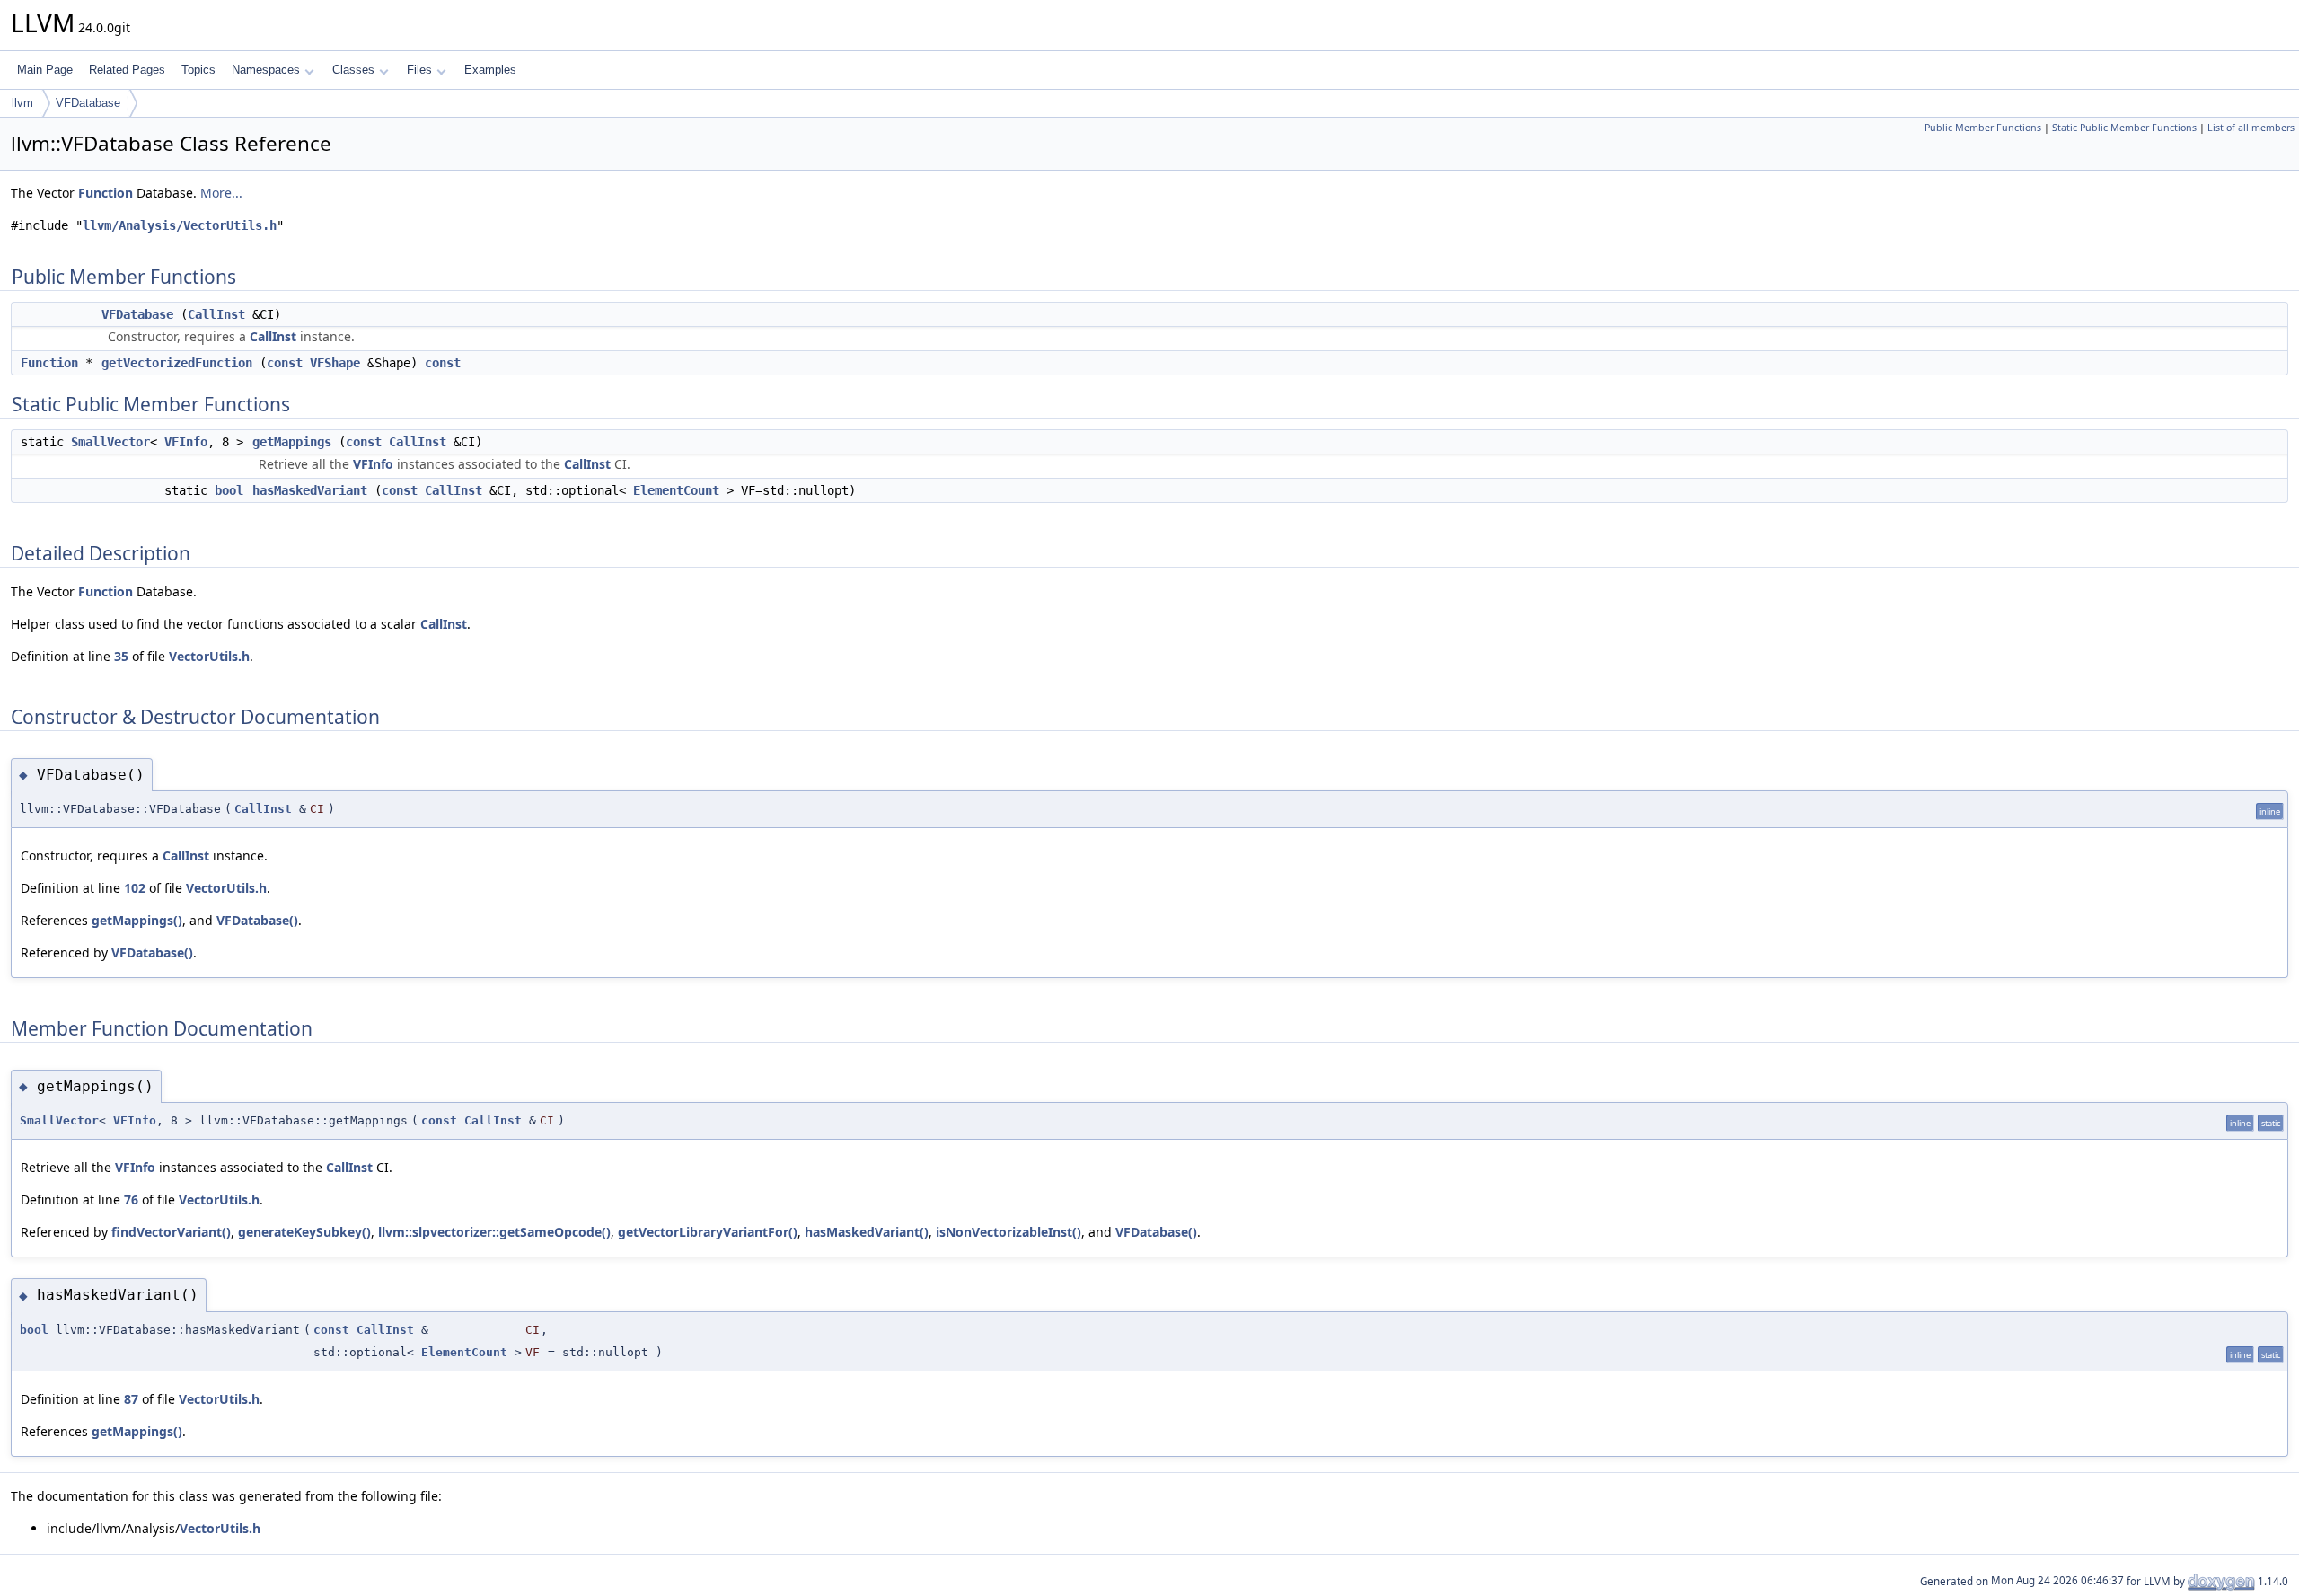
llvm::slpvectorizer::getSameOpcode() (494, 1232)
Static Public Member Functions (2124, 128)
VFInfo (186, 442)
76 (131, 1199)
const (285, 363)
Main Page (45, 70)
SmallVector (110, 442)
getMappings (292, 442)
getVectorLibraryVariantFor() (708, 1232)
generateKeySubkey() (304, 1232)
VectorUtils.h (209, 656)
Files (419, 70)
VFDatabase (88, 103)
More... (221, 193)
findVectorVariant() (171, 1232)
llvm (22, 103)
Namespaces (266, 70)
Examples (490, 70)
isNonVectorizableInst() (1009, 1232)
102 (135, 888)
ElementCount (676, 490)
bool (229, 490)
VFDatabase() (257, 920)
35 (121, 656)
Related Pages (127, 70)
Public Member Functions (1983, 128)
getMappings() (137, 920)
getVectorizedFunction (177, 363)
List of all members (2251, 128)
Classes (353, 70)
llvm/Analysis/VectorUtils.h (180, 225)
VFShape (335, 363)
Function (106, 193)
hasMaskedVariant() (867, 1232)
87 (131, 1399)
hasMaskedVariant (310, 490)
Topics (198, 70)
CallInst (216, 314)
